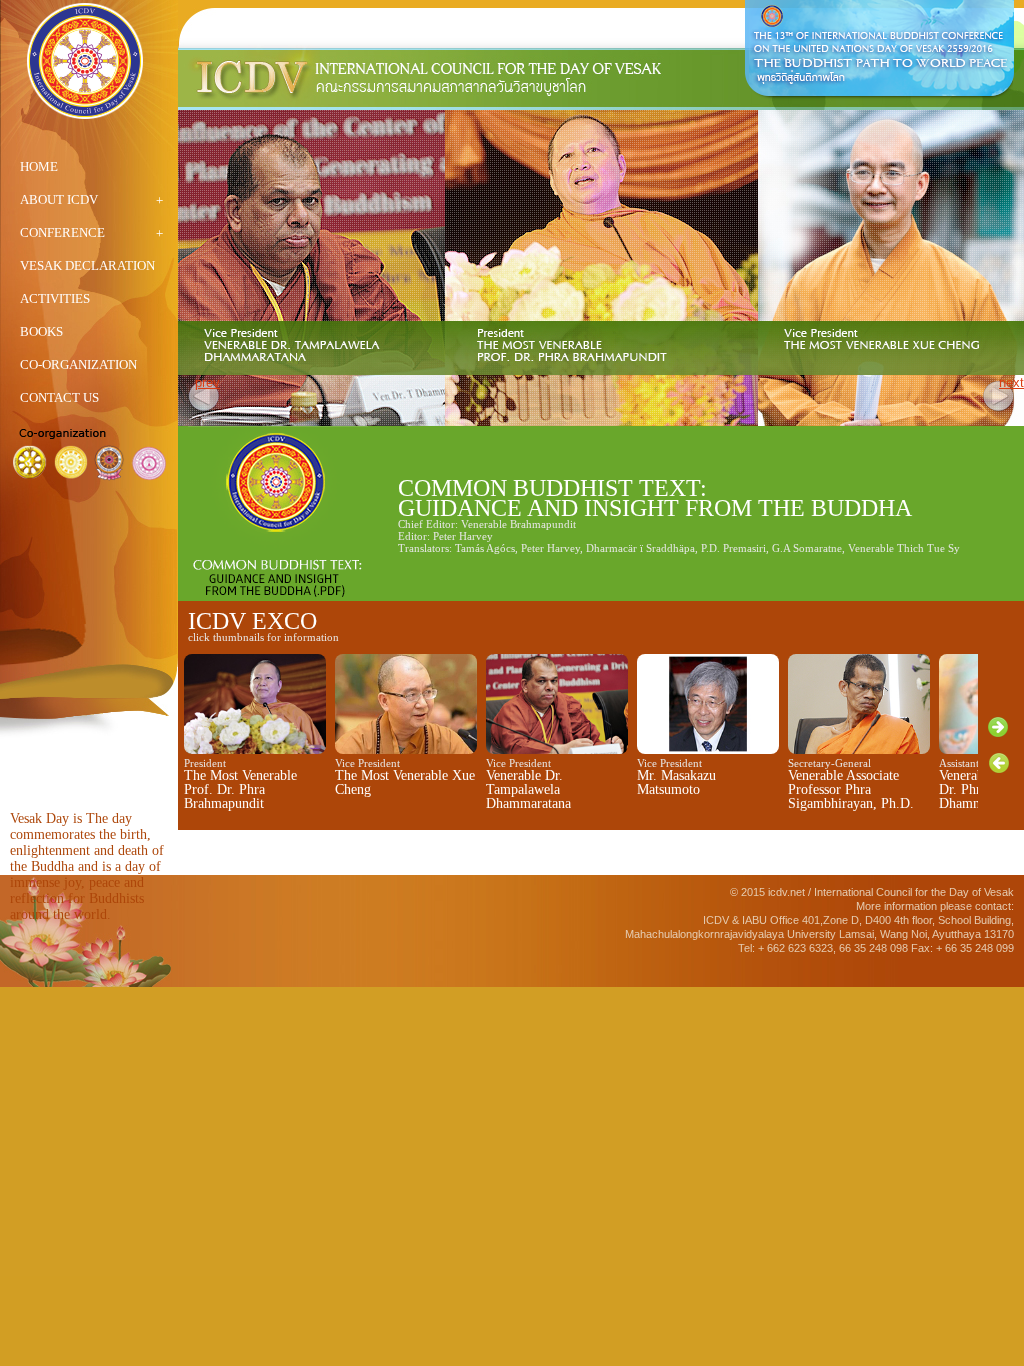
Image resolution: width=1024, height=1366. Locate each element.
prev (207, 382)
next (1011, 382)
